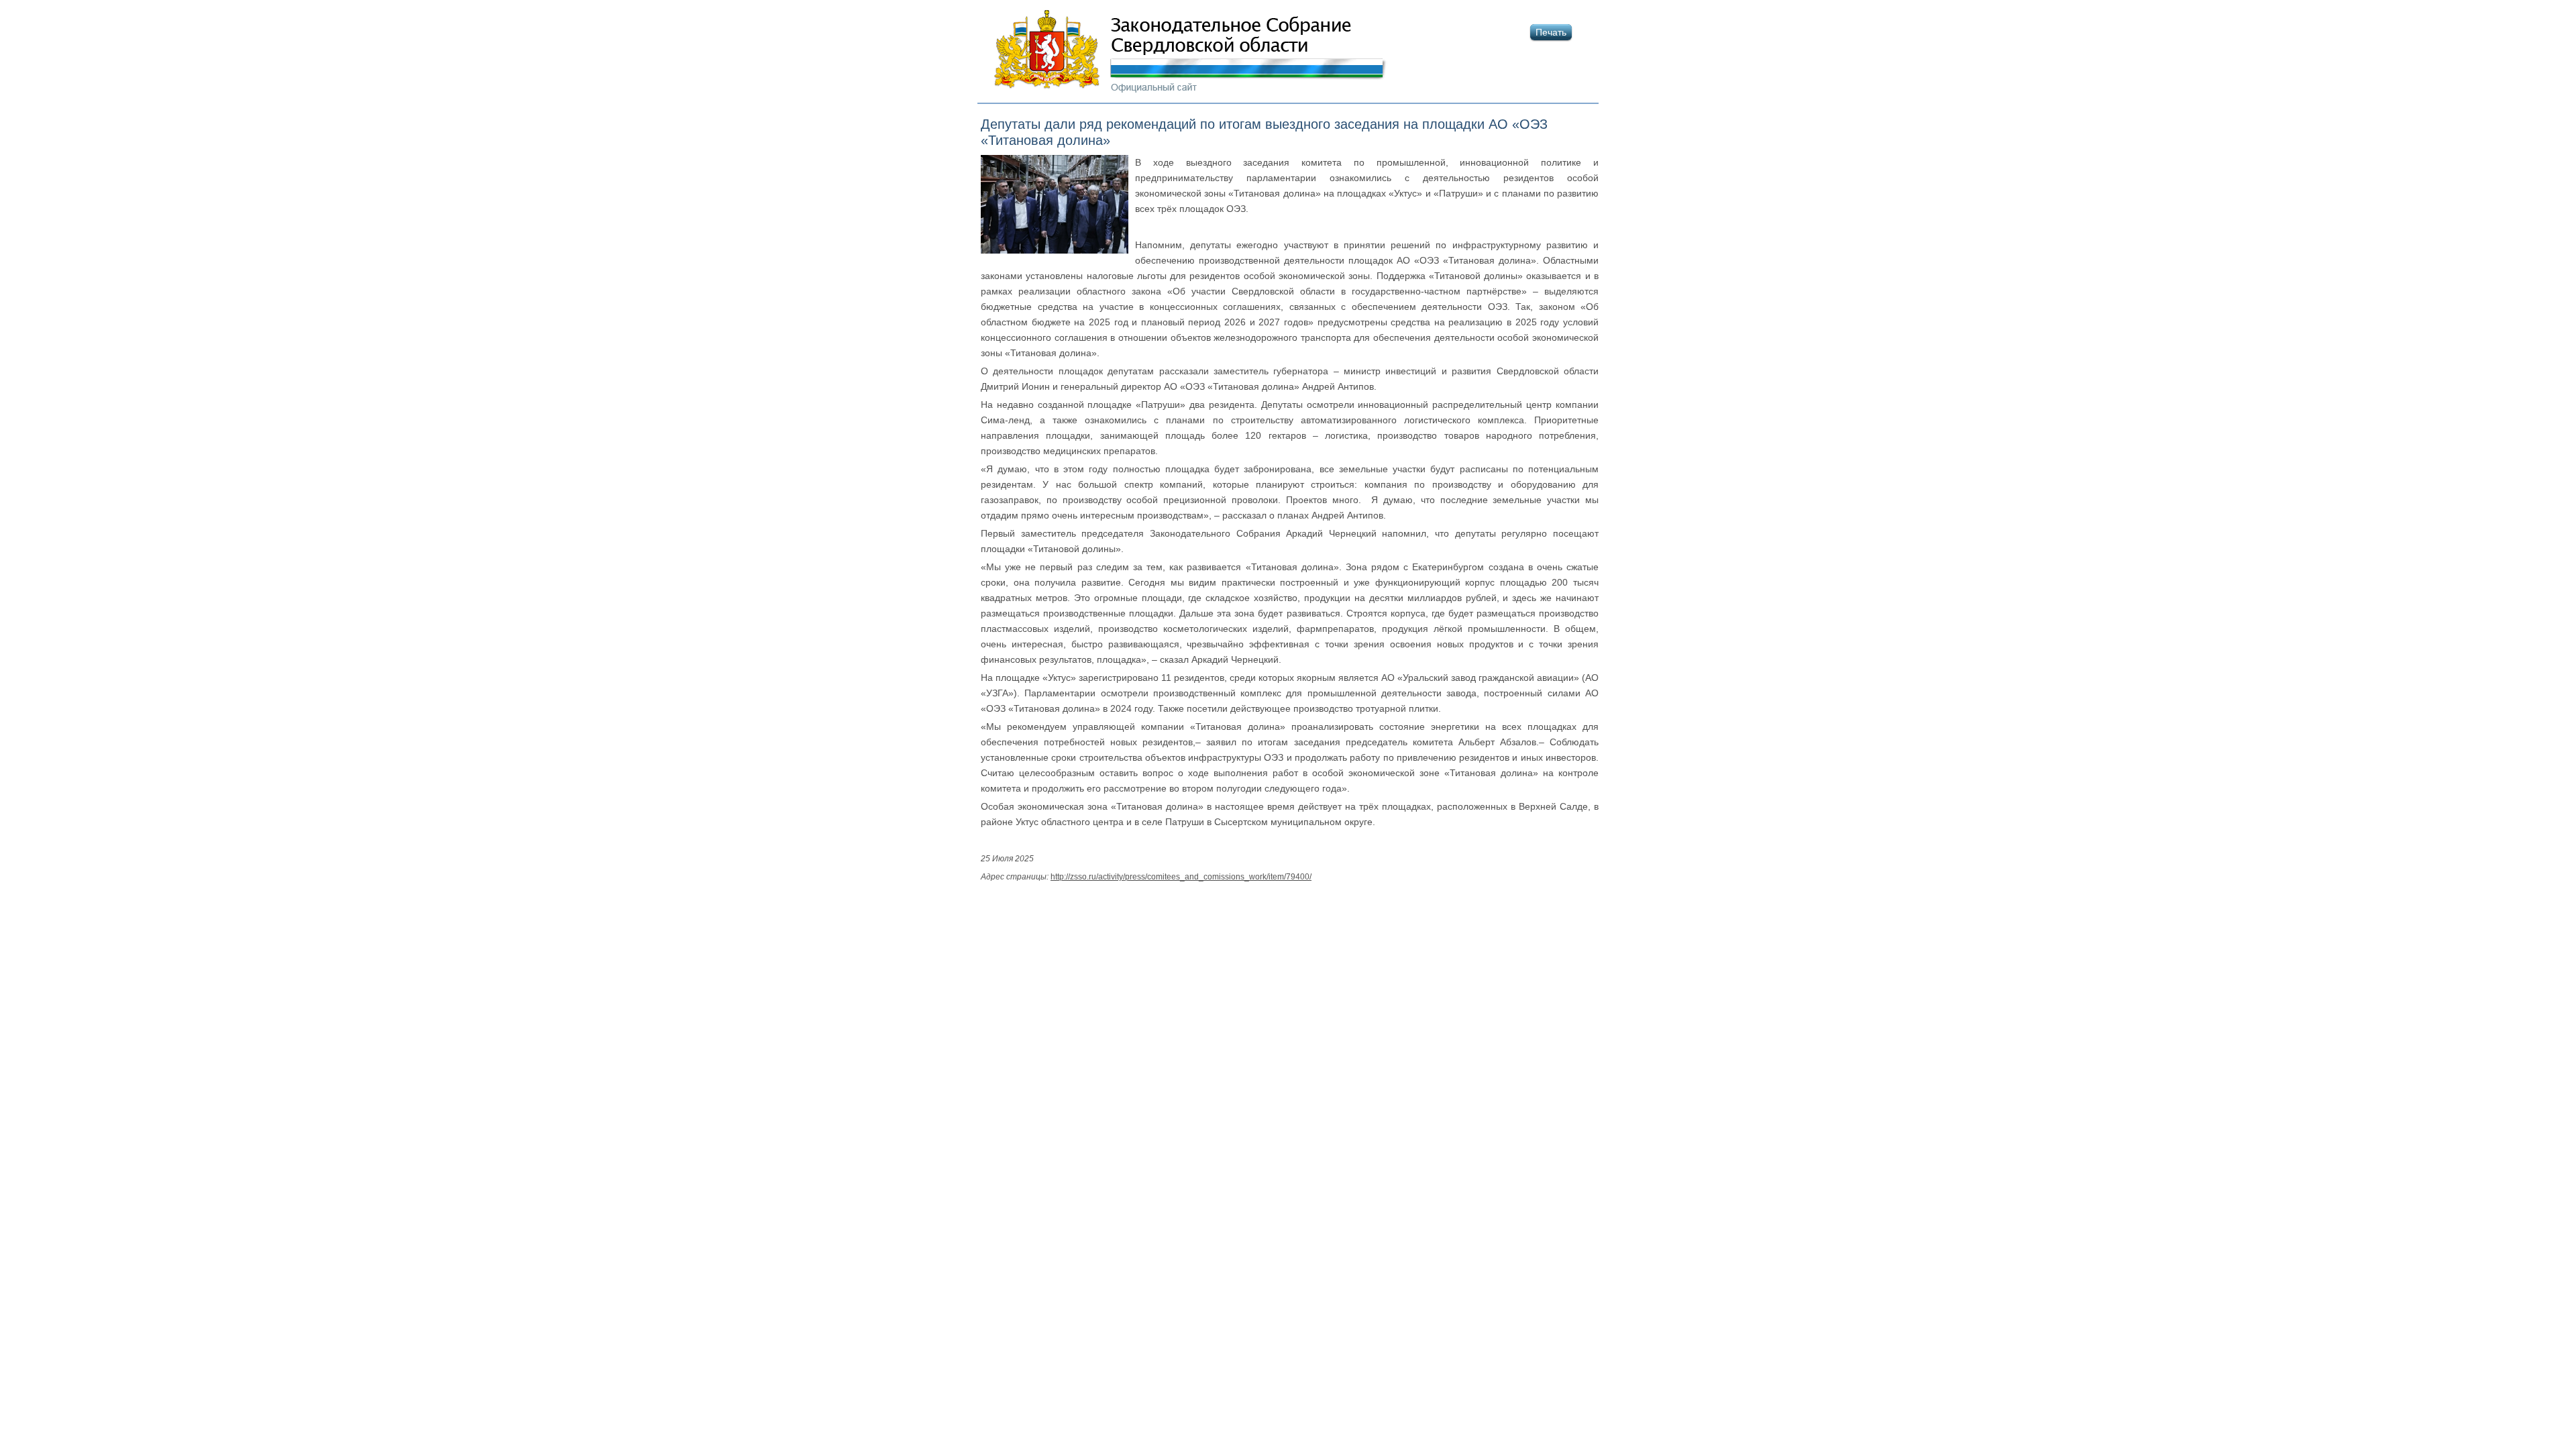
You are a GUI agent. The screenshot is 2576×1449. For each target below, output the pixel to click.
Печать (1551, 32)
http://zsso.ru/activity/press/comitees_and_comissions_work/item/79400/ (1181, 876)
